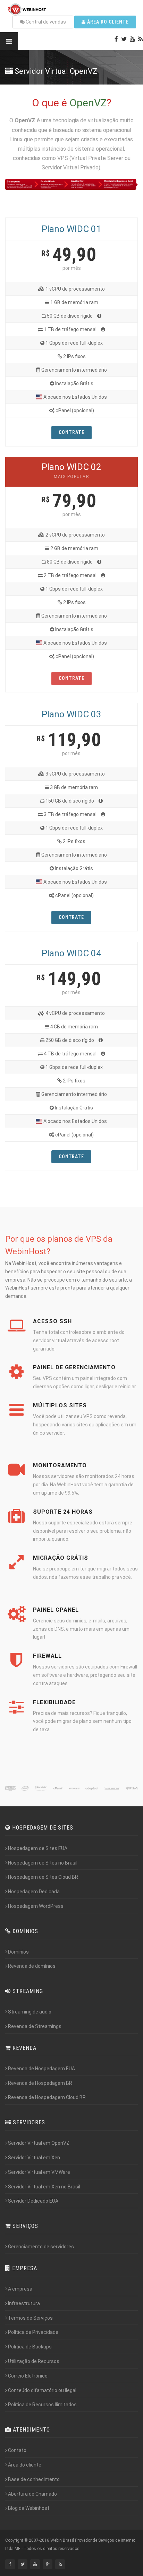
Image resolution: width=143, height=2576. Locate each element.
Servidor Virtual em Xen (34, 2158)
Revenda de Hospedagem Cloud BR (47, 2097)
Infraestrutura (24, 2303)
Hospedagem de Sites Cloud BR (43, 1877)
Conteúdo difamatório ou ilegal (42, 2390)
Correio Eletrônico (28, 2376)
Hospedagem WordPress (36, 1906)
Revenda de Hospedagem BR (40, 2083)
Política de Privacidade (33, 2332)
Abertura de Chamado (32, 2494)
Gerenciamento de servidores (41, 2247)
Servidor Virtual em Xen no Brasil (44, 2187)
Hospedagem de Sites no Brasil (43, 1863)
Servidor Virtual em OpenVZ (39, 2143)
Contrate (71, 432)
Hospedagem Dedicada (34, 1892)
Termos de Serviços (30, 2318)
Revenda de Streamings (35, 2026)
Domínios (18, 1952)
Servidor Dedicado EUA (33, 2201)
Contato (17, 2450)
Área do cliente (107, 22)
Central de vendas (45, 22)
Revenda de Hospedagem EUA (41, 2069)
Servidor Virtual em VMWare (39, 2172)
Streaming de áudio (30, 2012)
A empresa (20, 2289)
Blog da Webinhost (29, 2508)
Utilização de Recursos (34, 2361)
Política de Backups (30, 2347)
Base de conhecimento (34, 2479)
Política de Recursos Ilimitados (42, 2405)
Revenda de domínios (32, 1966)
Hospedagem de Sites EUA (38, 1848)
